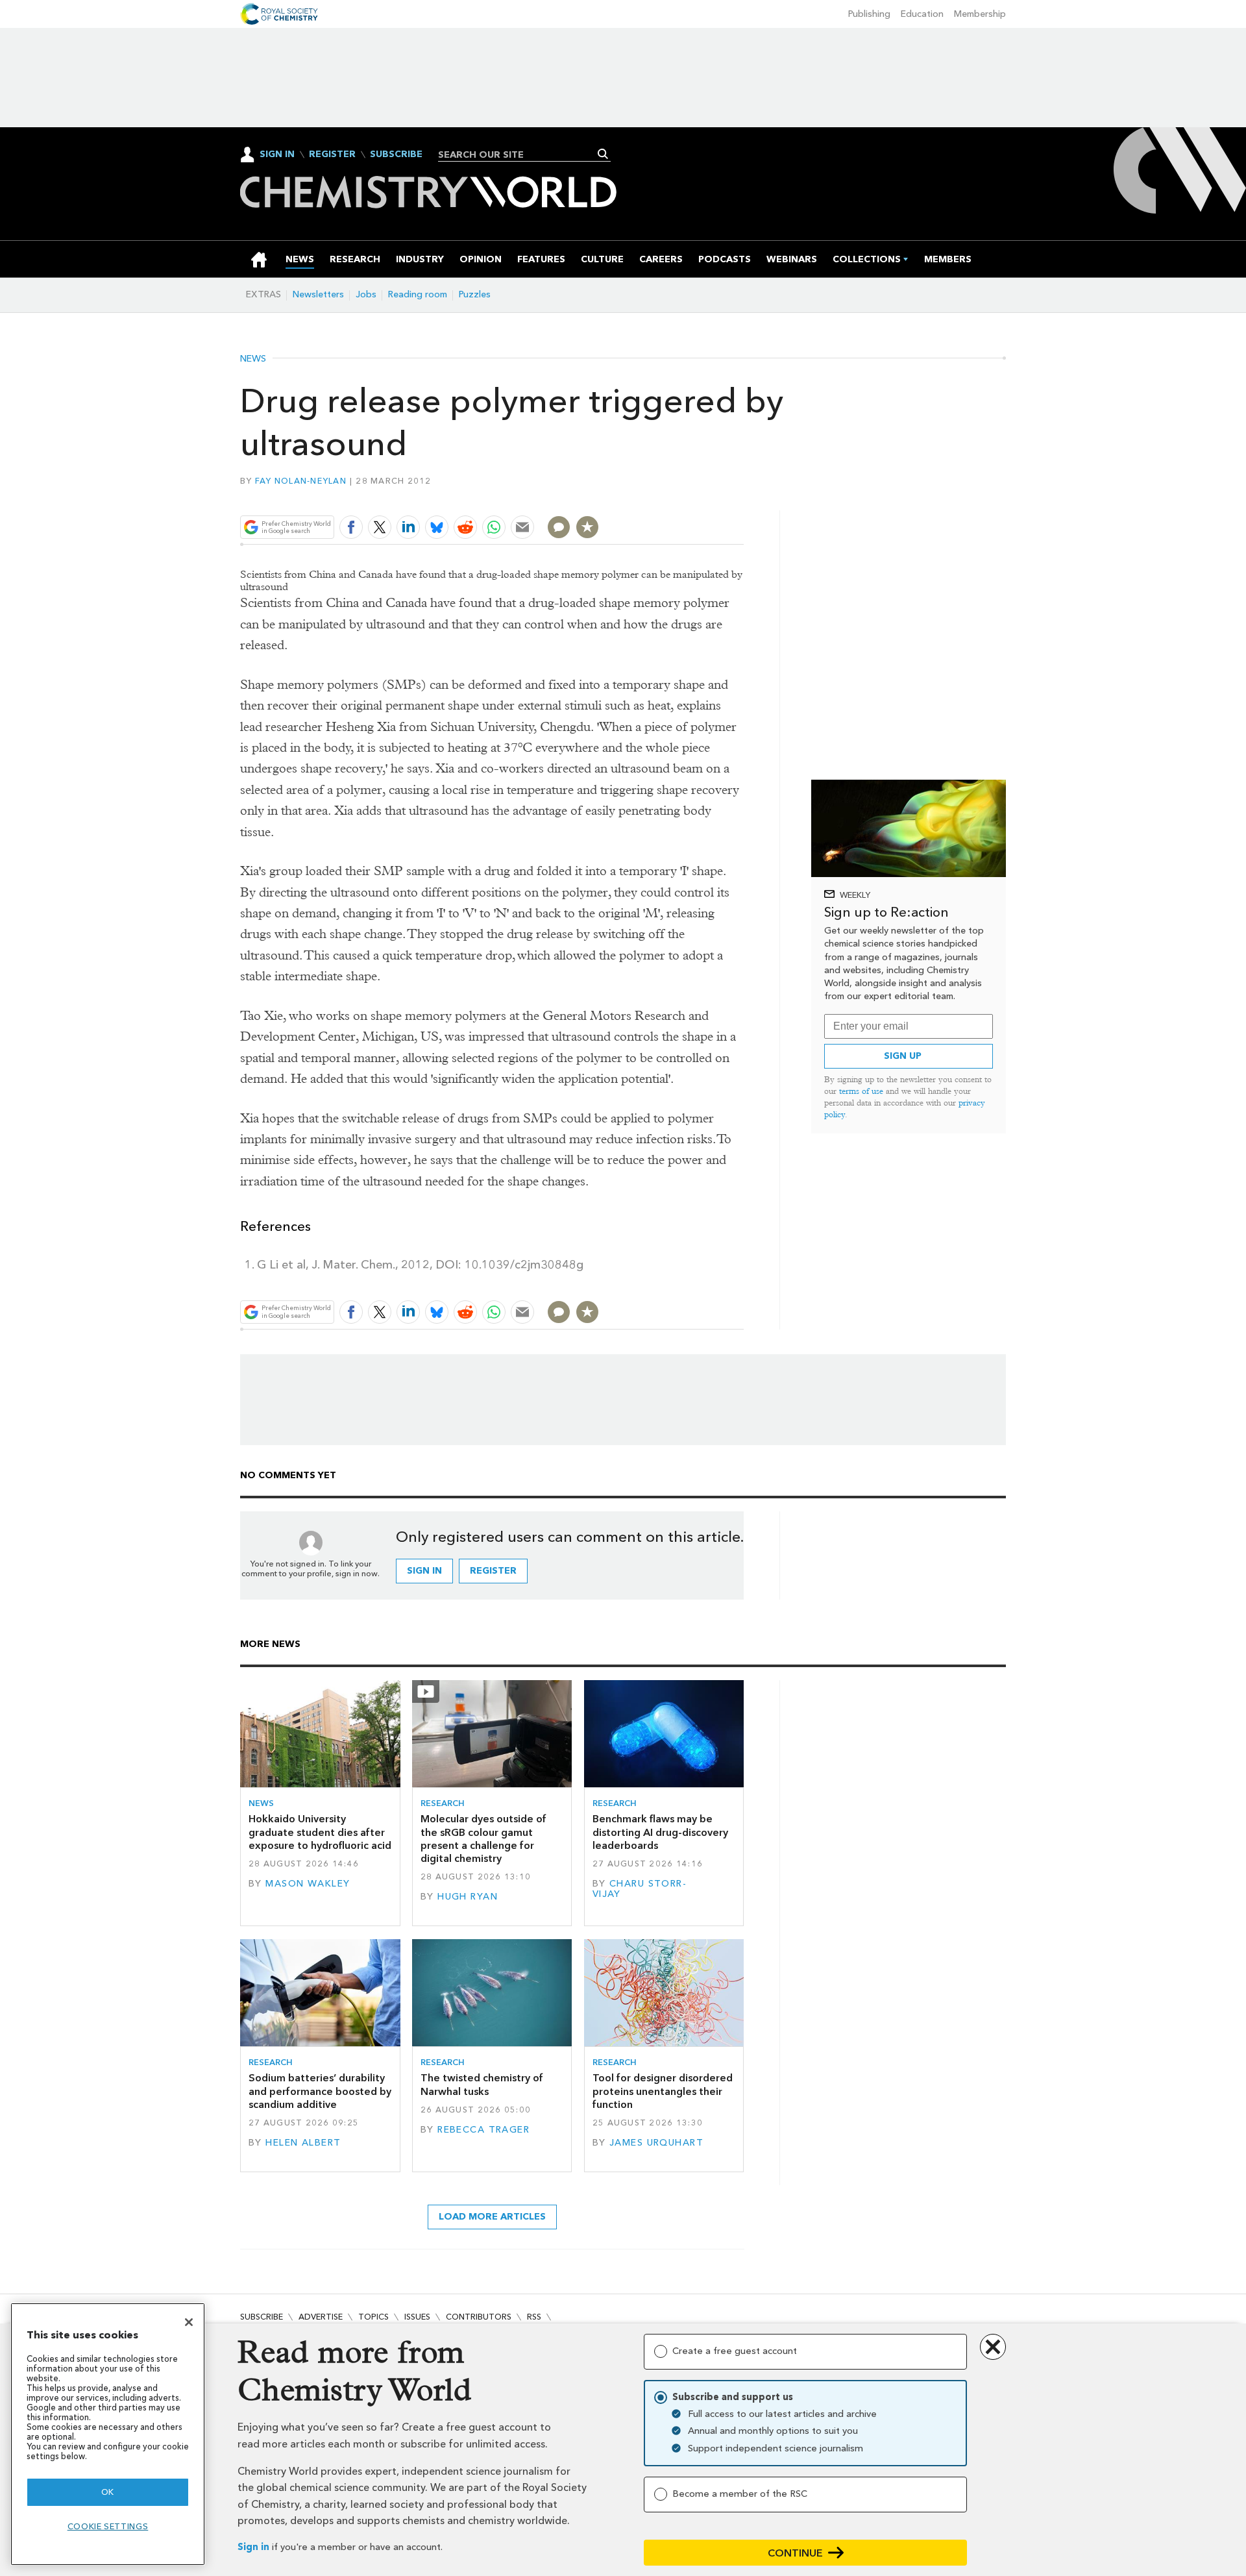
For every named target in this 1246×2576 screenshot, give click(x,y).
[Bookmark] (587, 527)
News (253, 359)
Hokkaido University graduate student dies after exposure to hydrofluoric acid (320, 1832)
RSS (534, 2317)
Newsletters (318, 294)
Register (332, 155)
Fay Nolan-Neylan (301, 481)
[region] (108, 2434)
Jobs (366, 294)
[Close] (189, 2322)
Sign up (903, 1056)
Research (443, 1803)
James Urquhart (656, 2143)
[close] (743, 497)
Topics (373, 2317)
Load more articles (492, 2217)
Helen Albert (303, 2143)
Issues (417, 2317)
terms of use (861, 1091)
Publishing (869, 14)
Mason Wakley (308, 1884)
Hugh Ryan (468, 1897)
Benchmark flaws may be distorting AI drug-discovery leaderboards (660, 1832)
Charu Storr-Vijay (640, 1889)
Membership (980, 14)
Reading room (418, 294)
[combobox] (519, 155)
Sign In (277, 154)
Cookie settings (108, 2526)
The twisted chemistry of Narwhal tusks (482, 2084)
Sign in (253, 2547)
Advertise (321, 2317)
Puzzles (475, 294)
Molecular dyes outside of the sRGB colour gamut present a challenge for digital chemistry (483, 1839)
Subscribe (396, 155)
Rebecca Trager (483, 2130)
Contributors (479, 2317)
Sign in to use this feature (682, 497)
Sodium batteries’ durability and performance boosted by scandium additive (320, 2091)
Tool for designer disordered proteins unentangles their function (663, 2091)
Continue (795, 2553)
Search (603, 154)
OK (108, 2492)
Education (922, 14)
